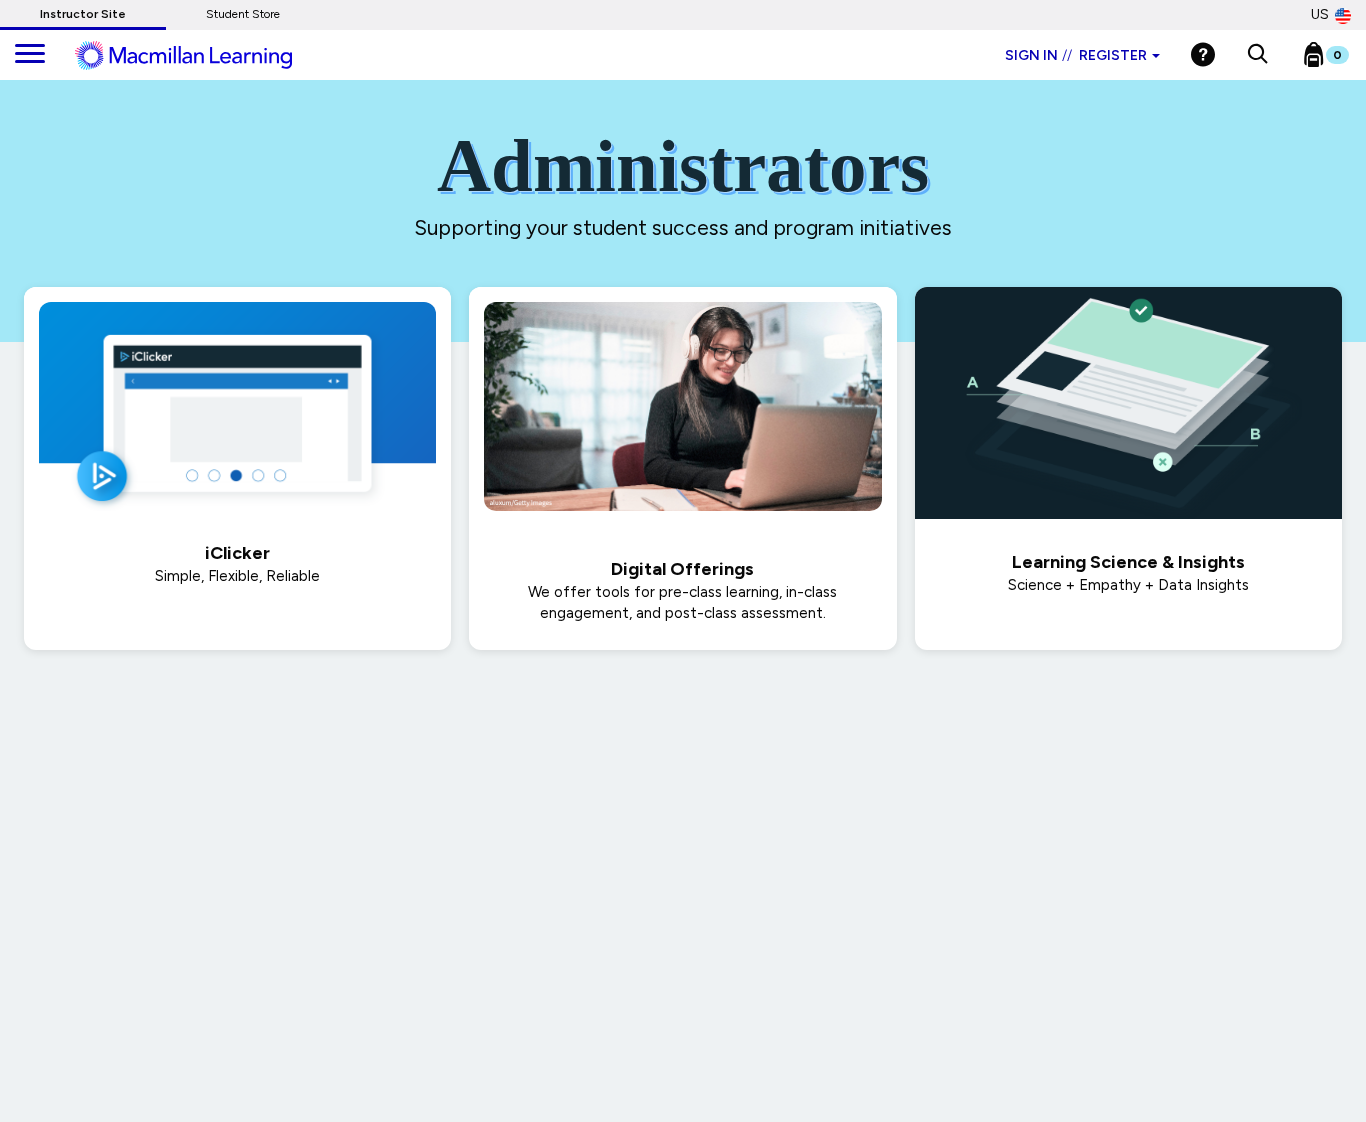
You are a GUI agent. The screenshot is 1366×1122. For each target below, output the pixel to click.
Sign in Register (1076, 55)
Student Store (243, 14)
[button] (1257, 55)
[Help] (1203, 54)
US (1320, 14)
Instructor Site (83, 14)
